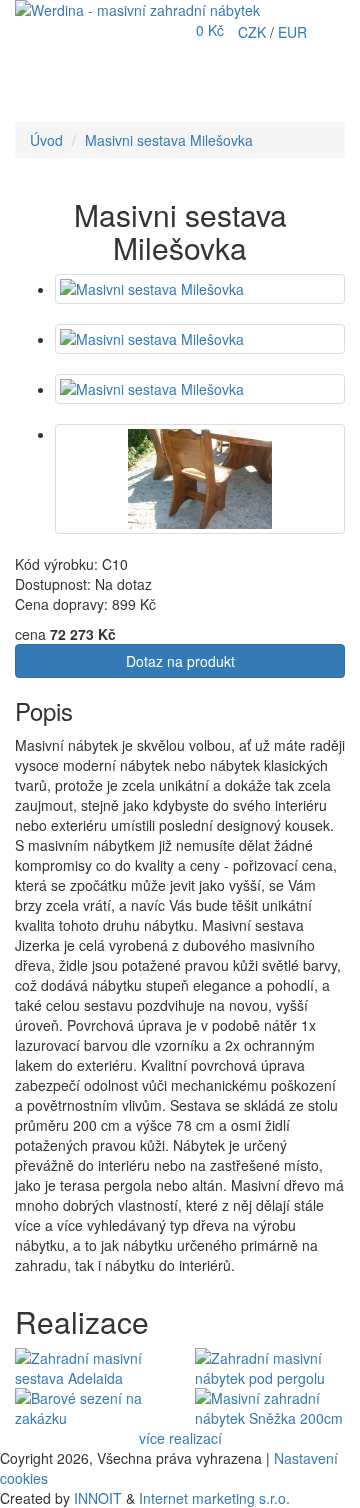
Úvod (46, 140)
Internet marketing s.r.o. (214, 1498)
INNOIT (98, 1498)
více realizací (180, 1438)
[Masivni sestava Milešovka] (200, 289)
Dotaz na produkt (180, 661)
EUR (292, 32)
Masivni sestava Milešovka (169, 140)
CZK (254, 32)
